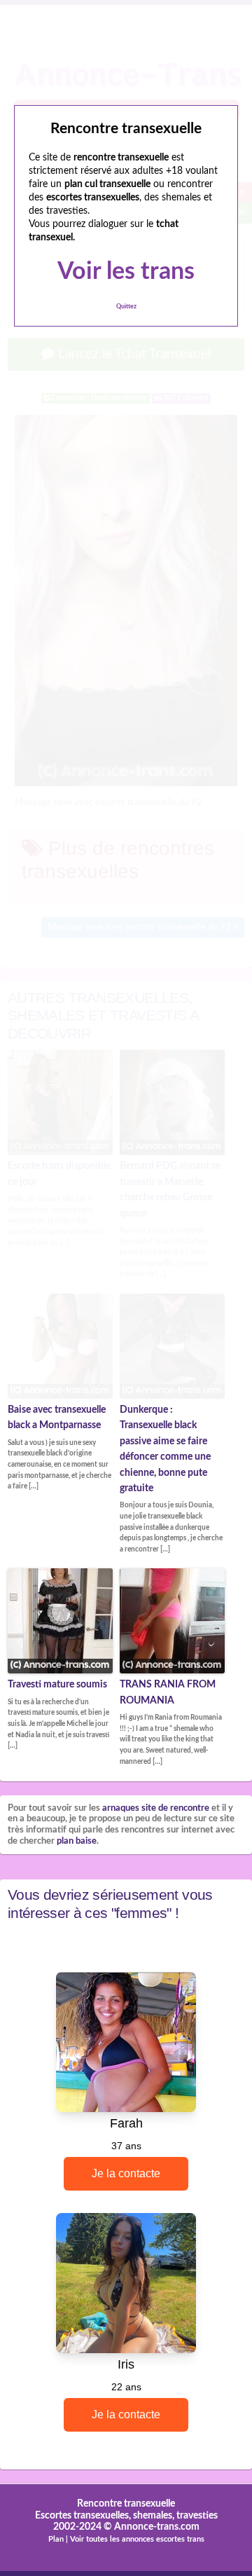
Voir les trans (126, 272)
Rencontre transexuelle (126, 2504)
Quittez (126, 307)
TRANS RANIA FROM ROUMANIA (168, 1692)
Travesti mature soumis (57, 1685)
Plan (56, 2539)
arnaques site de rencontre (156, 1808)
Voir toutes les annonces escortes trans (137, 2539)
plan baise (77, 1841)
